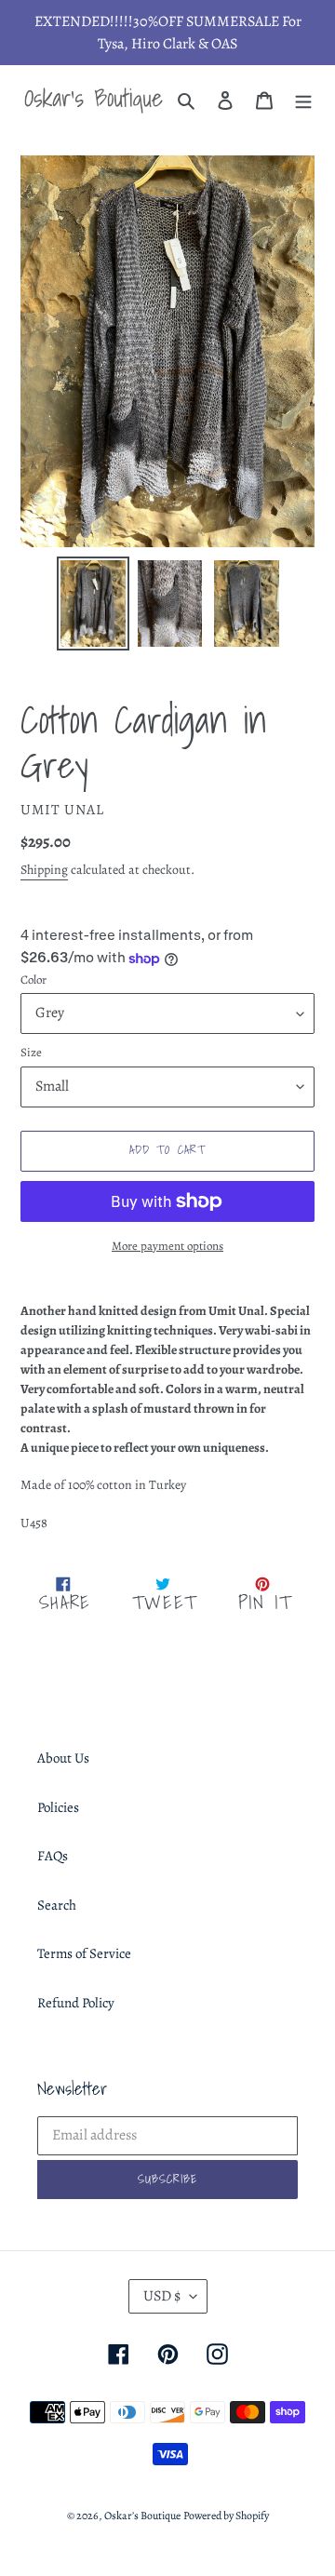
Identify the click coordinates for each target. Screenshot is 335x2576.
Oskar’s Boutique (142, 2516)
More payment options (167, 1246)
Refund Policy (76, 2003)
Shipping (44, 870)
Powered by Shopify (226, 2516)
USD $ (162, 2296)
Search (57, 1905)
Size (31, 1052)
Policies (58, 1807)
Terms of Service (84, 1953)
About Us (63, 1758)
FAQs (53, 1856)
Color (33, 979)
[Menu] (303, 100)
